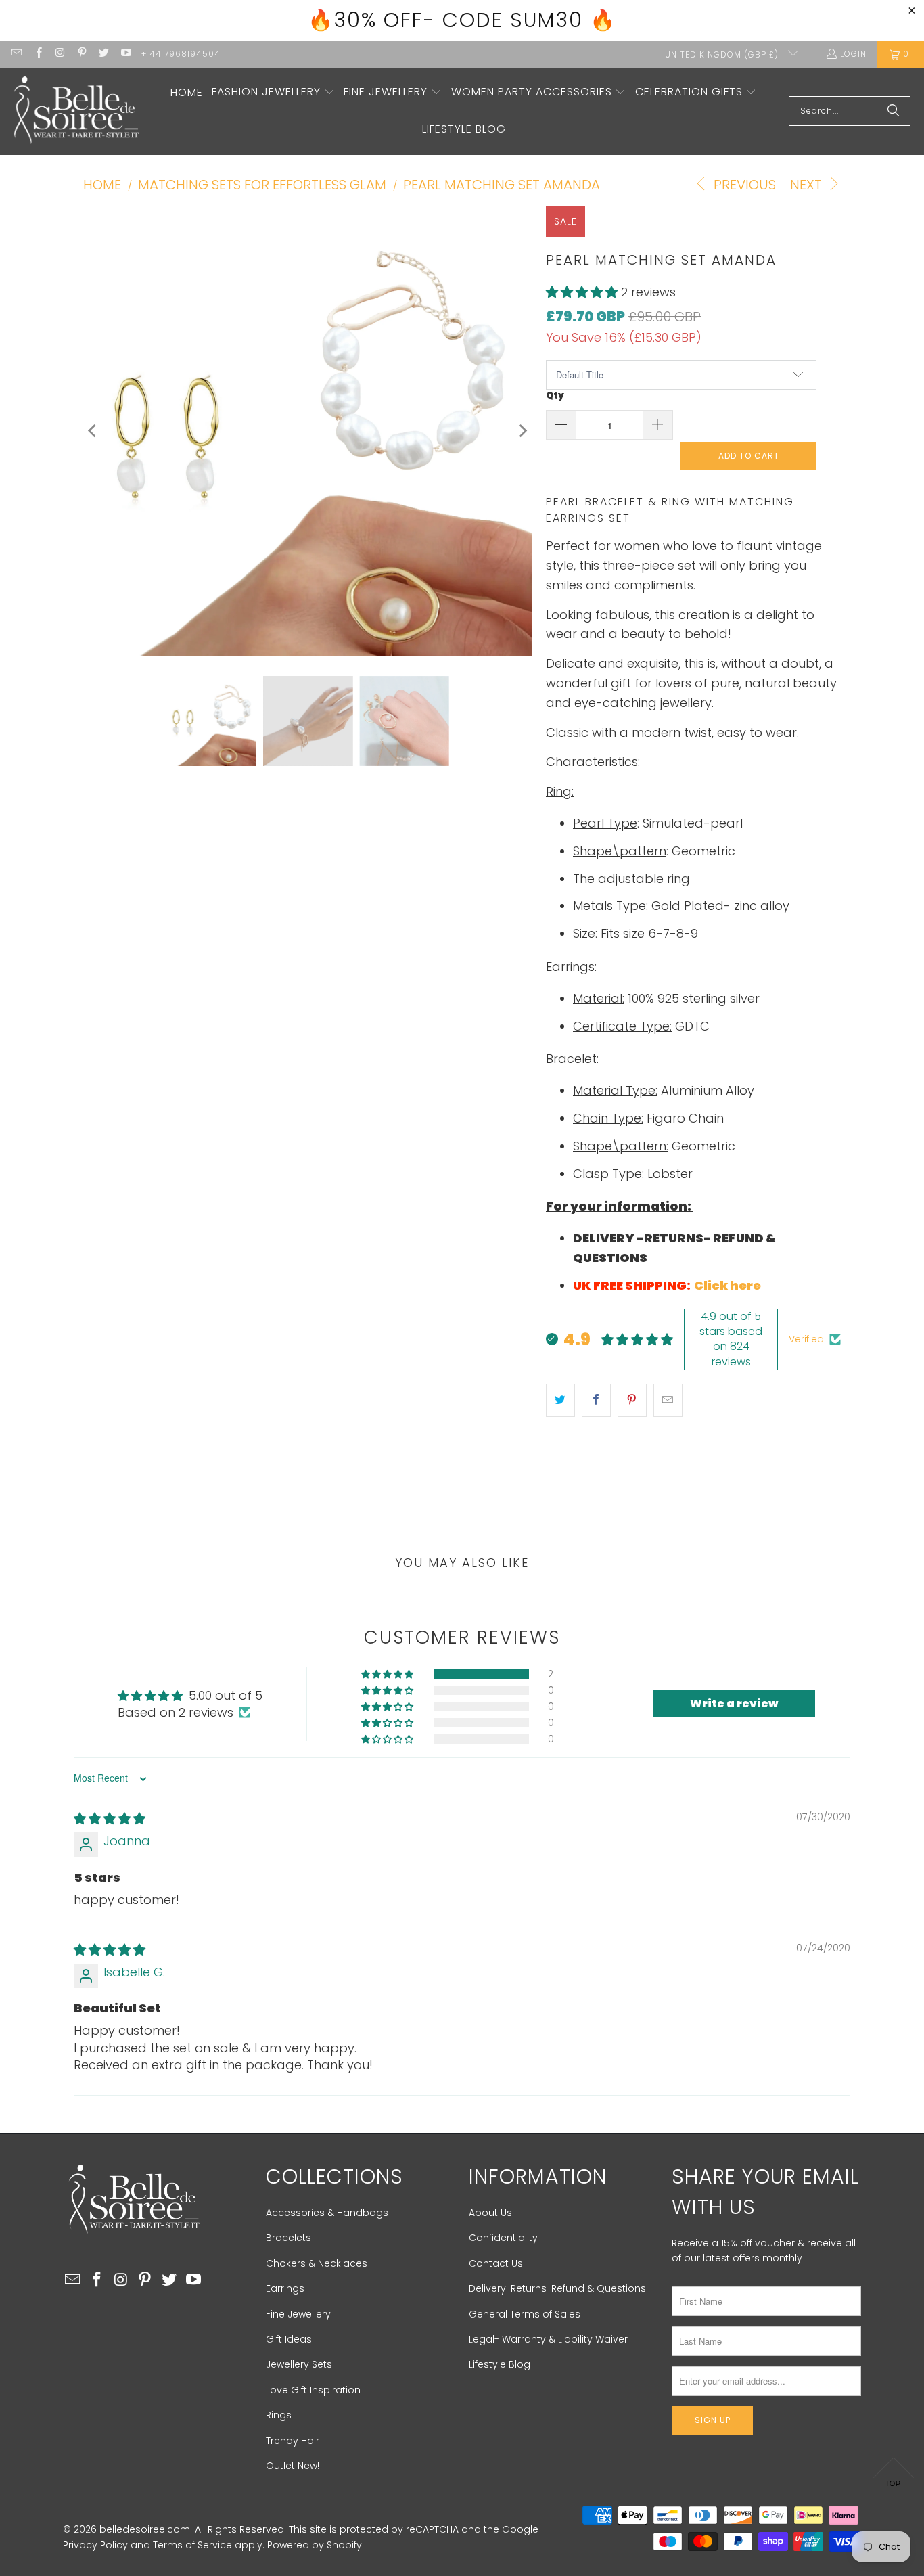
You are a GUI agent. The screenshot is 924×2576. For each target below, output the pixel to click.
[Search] (894, 111)
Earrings (285, 2288)
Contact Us (496, 2263)
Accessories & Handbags (327, 2213)
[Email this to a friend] (668, 1400)
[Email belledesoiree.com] (16, 54)
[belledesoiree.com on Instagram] (60, 54)
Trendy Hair (293, 2441)
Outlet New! (293, 2466)
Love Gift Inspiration (313, 2390)
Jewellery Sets (299, 2364)
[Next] (522, 431)
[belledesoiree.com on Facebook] (38, 54)
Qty (555, 396)
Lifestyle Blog (500, 2364)
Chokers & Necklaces (317, 2263)
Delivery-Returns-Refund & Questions (557, 2288)
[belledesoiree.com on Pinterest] (82, 54)
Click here (729, 1285)
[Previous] (93, 431)
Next (808, 185)
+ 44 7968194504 (181, 54)
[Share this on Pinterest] (632, 1400)
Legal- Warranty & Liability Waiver (548, 2339)
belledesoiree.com (145, 2529)
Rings (279, 2415)
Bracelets (288, 2238)
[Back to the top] (894, 2476)
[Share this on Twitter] (560, 1400)
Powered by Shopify (315, 2545)
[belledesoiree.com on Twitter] (103, 54)
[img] (110, 1818)
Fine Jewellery (298, 2314)
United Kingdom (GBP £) (723, 54)
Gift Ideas (289, 2339)
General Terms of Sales (525, 2314)
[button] (273, 93)
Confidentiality (503, 2238)
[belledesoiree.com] (76, 111)
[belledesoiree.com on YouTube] (125, 54)
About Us (490, 2213)
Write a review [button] (734, 1703)
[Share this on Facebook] (596, 1400)
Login (853, 54)
